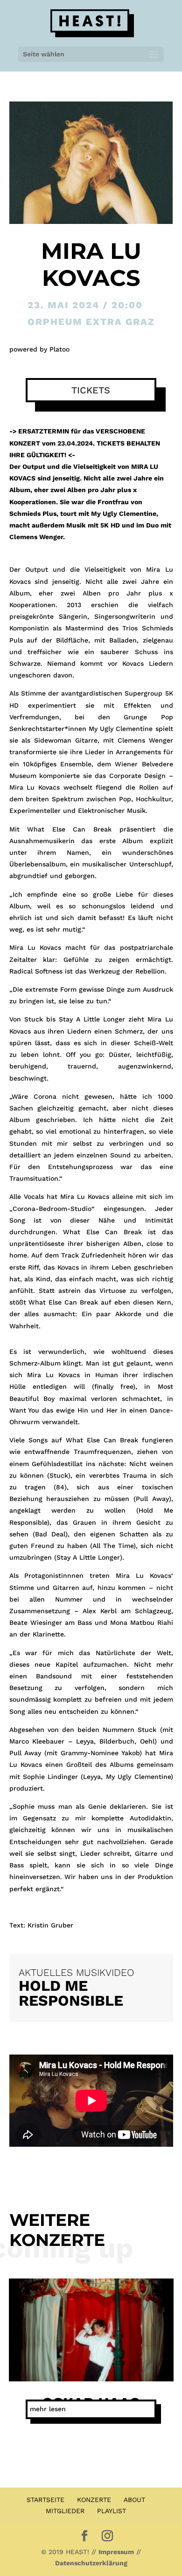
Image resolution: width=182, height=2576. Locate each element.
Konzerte (94, 2500)
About (134, 2500)
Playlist (112, 2511)
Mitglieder (65, 2511)
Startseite (45, 2500)
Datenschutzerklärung (91, 2563)
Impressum (116, 2552)
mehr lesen (48, 2409)
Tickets (91, 390)
